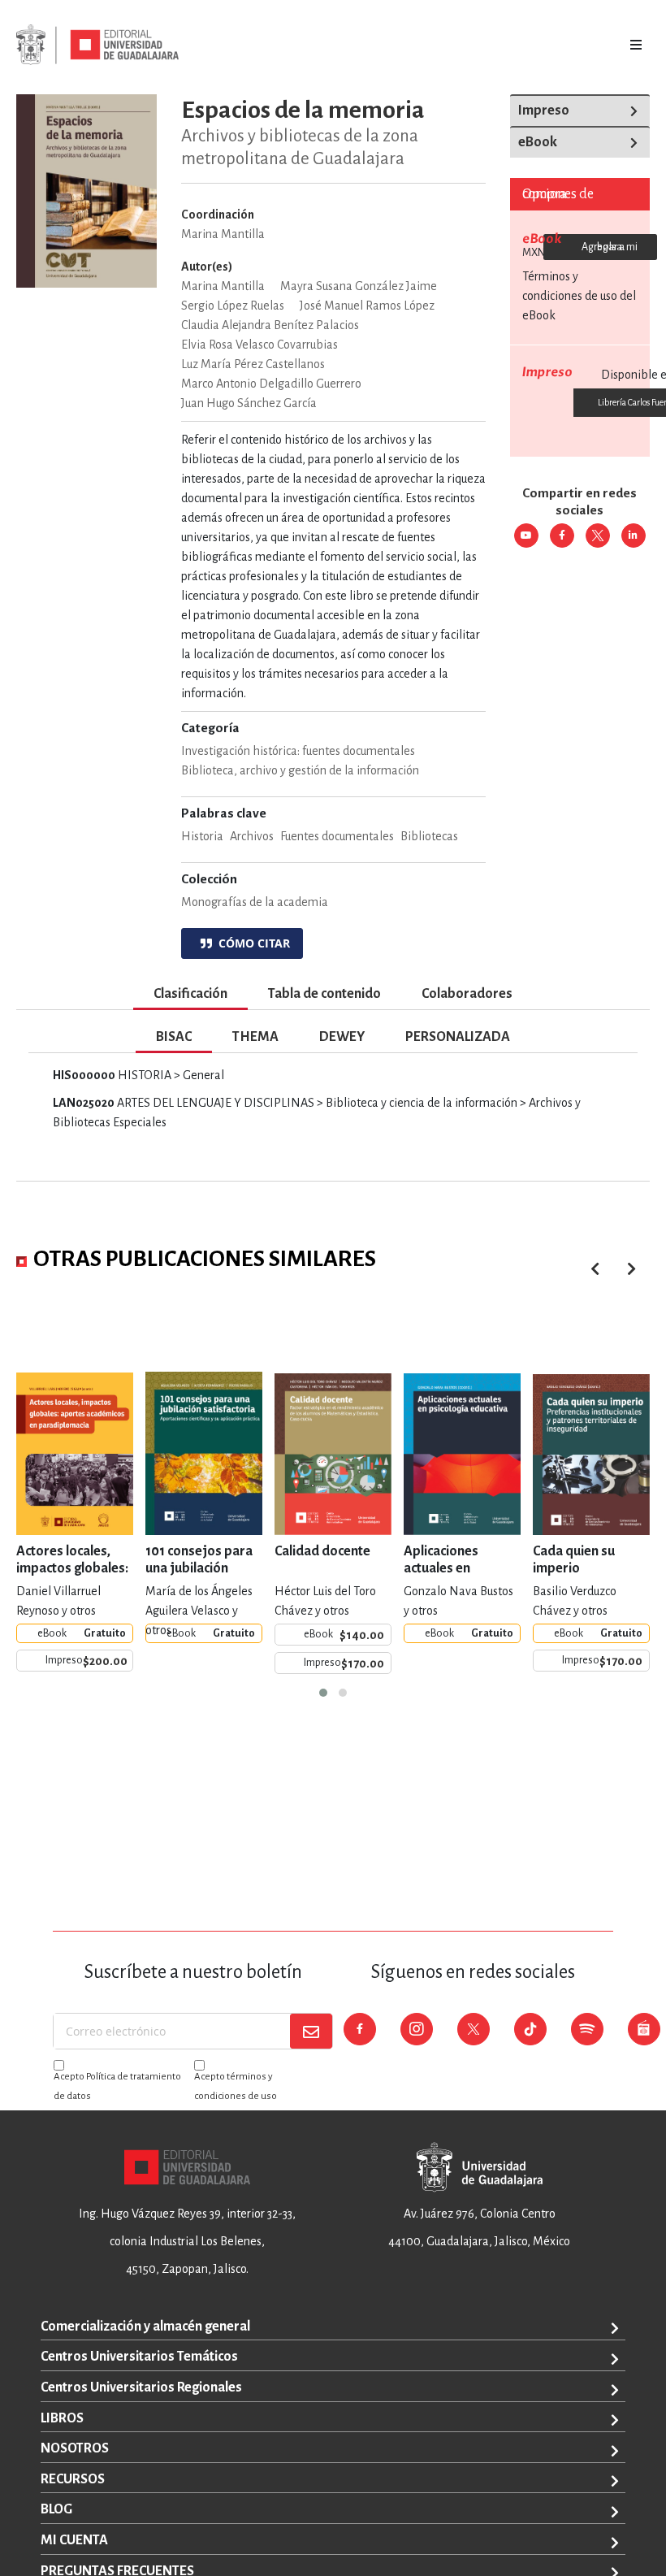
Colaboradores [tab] (467, 994)
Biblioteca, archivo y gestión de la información (300, 770)
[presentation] (631, 1269)
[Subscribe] (311, 2031)
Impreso (544, 111)
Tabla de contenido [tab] (324, 994)
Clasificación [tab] (190, 994)
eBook (538, 142)
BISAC (174, 1037)
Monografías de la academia (255, 902)
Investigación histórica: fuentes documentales (298, 751)
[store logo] (97, 45)
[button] (323, 1693)
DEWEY (342, 1037)
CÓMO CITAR (251, 943)
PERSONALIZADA (458, 1037)
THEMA (255, 1037)
